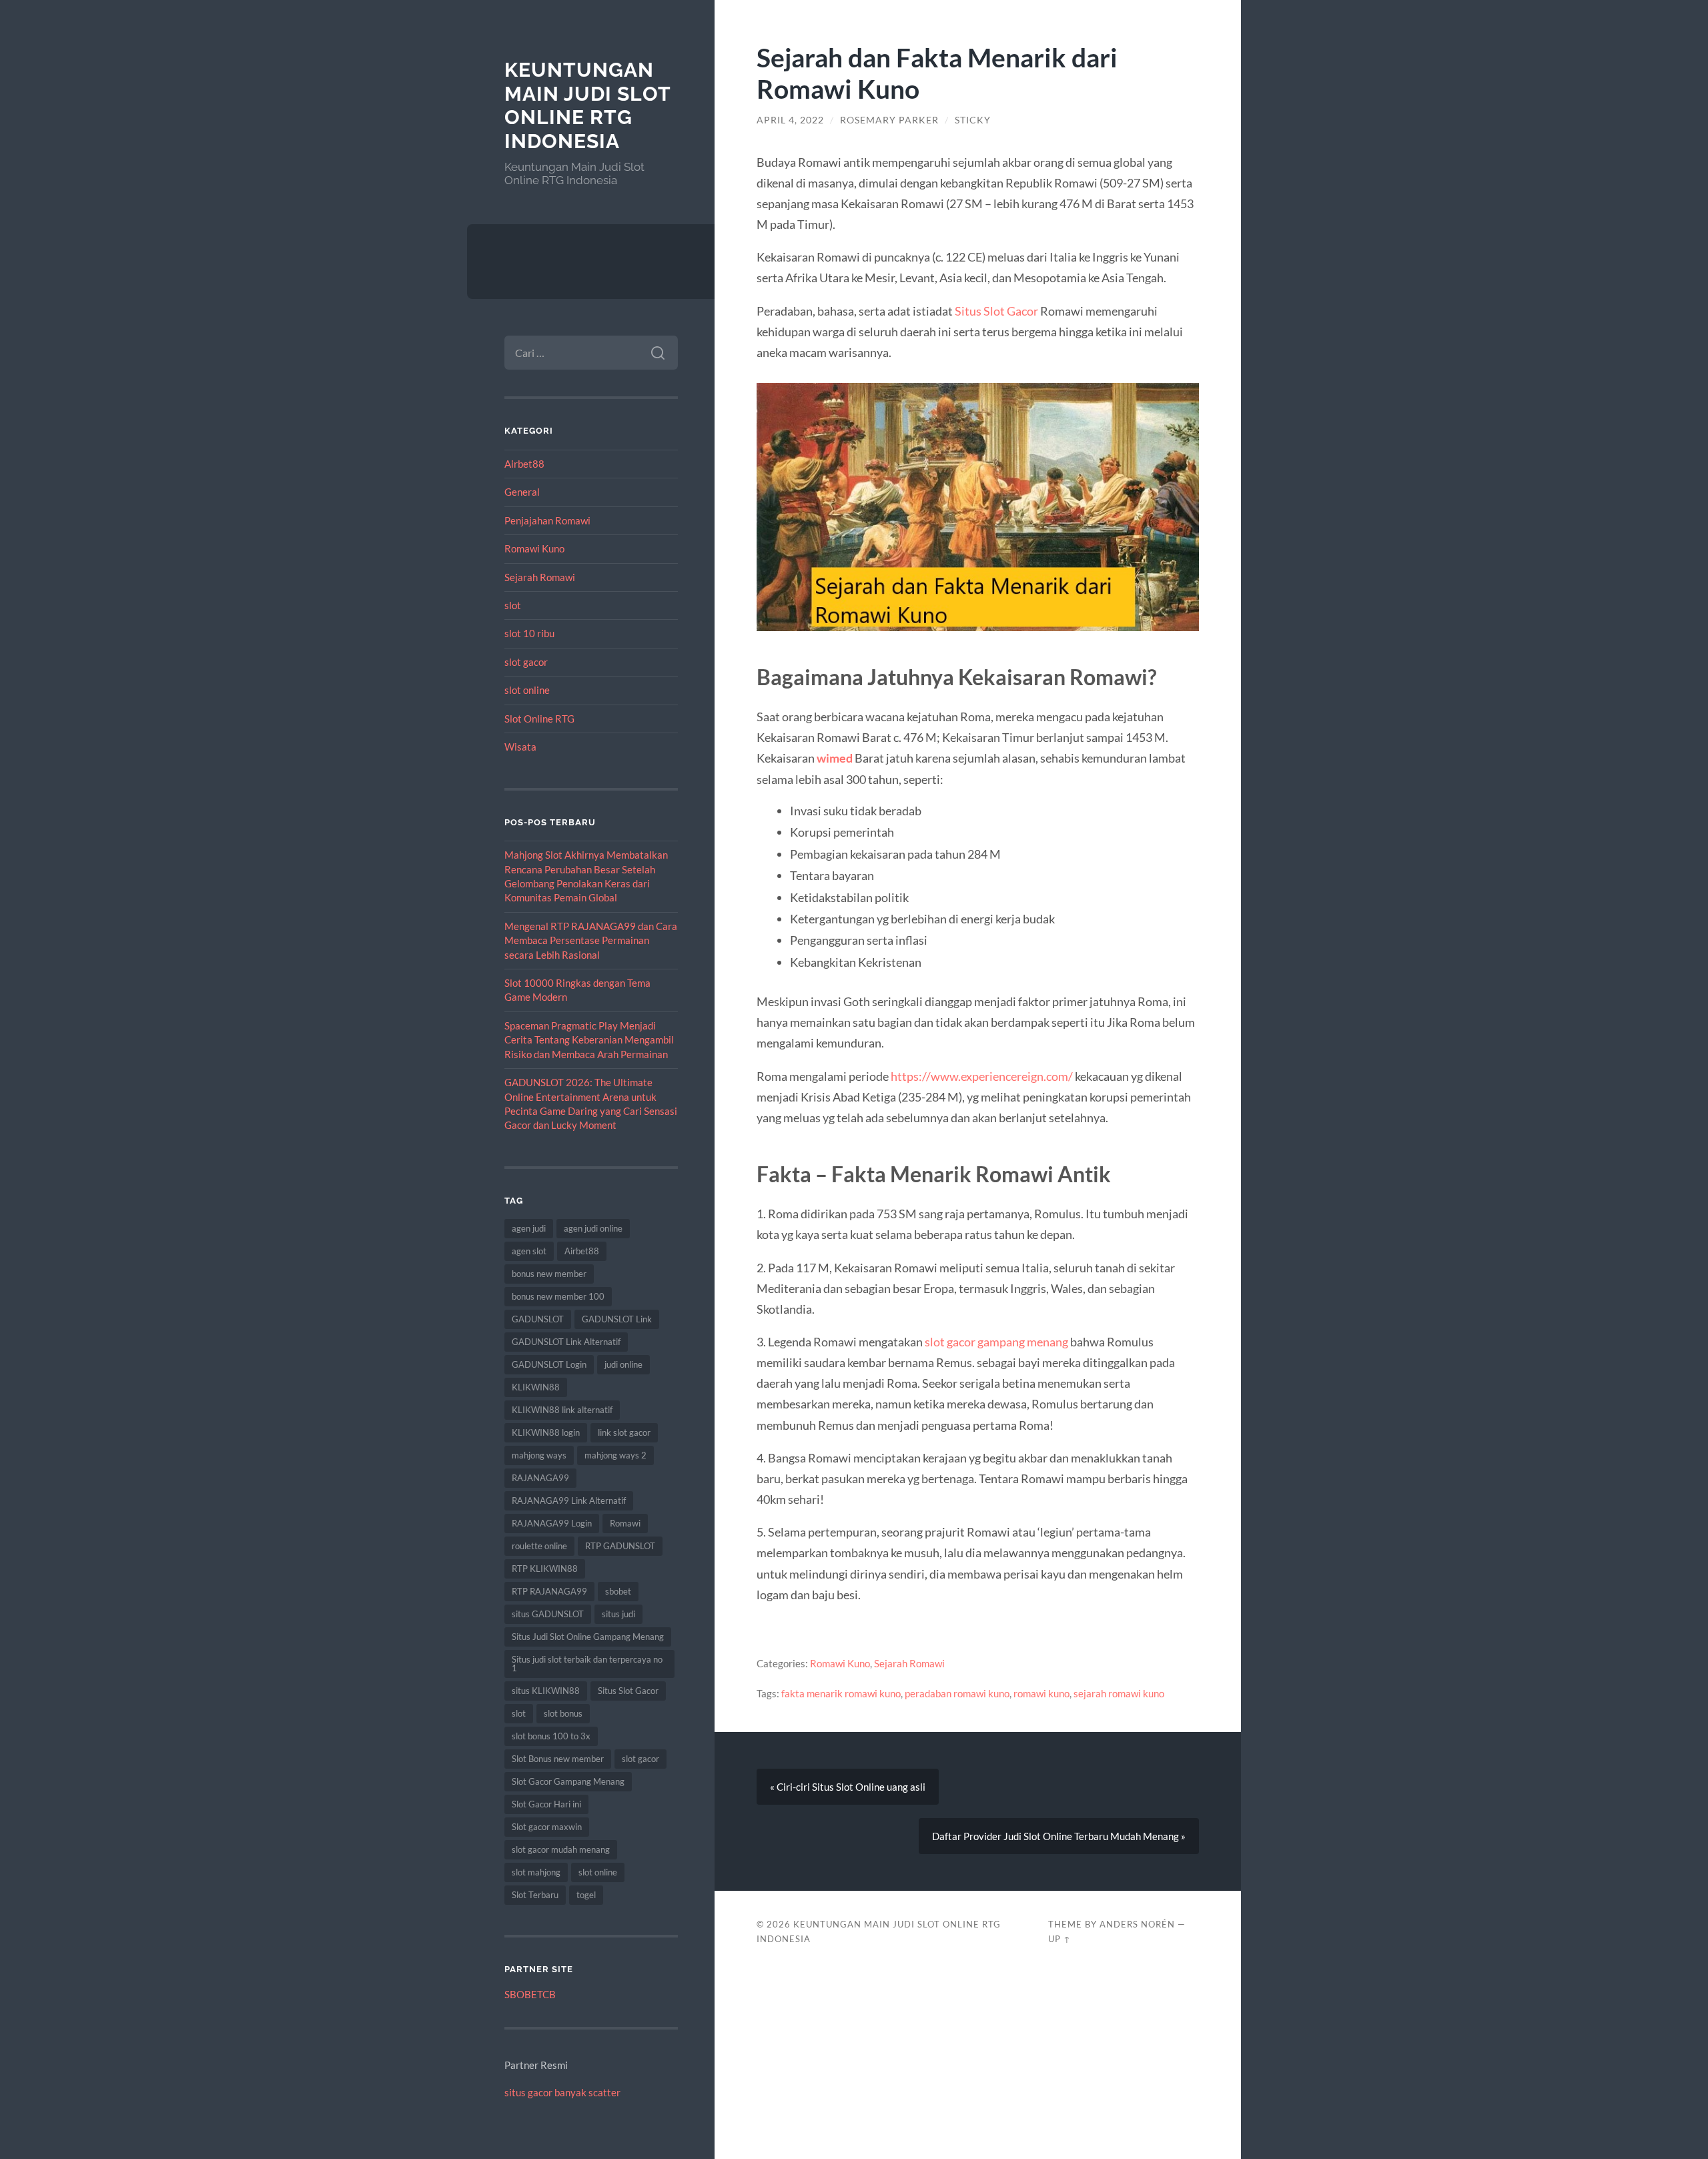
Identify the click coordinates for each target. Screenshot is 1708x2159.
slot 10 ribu (529, 633)
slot (513, 605)
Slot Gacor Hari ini (546, 1804)
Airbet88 (524, 464)
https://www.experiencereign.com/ (982, 1076)
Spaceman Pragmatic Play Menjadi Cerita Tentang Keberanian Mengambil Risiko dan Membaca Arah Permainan (589, 1040)
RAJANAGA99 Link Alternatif (569, 1500)
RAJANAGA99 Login (552, 1523)
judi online (623, 1364)
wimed (835, 758)
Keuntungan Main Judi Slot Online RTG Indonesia (587, 105)
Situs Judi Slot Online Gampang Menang (588, 1637)
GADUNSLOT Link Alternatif (566, 1342)
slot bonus (563, 1713)
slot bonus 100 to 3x (551, 1736)
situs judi (618, 1614)
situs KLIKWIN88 (546, 1691)
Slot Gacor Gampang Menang (568, 1781)
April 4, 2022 (790, 120)
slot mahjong (536, 1872)
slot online (527, 690)
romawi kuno (1041, 1693)
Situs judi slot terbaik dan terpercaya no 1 (587, 1664)
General (522, 492)
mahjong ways (539, 1455)
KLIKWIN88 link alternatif (562, 1410)
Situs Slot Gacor (628, 1691)
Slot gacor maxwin (547, 1827)
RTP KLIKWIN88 (545, 1569)
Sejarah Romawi (540, 577)
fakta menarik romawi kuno (841, 1693)
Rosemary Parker (889, 120)
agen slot (529, 1251)
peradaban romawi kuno (957, 1693)
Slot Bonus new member (558, 1759)
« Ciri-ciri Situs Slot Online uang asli (848, 1787)
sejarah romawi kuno (1119, 1693)
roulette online (539, 1546)
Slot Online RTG (539, 719)
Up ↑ (1059, 1939)
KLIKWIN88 (536, 1387)
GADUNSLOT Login (549, 1364)
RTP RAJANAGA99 (549, 1591)
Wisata (520, 747)
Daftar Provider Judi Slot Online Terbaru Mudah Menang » (1059, 1836)
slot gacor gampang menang (996, 1342)
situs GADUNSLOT (548, 1614)
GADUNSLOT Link (617, 1319)
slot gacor (526, 662)
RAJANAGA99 (540, 1478)
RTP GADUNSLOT (620, 1546)
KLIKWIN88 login (546, 1432)
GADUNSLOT (538, 1319)
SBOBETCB (530, 1994)
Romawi (625, 1523)
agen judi (529, 1228)
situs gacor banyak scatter (562, 2092)
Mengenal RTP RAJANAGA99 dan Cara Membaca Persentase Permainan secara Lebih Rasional (591, 940)
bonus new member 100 (558, 1296)
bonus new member (549, 1274)
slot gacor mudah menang (561, 1849)
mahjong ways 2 (615, 1455)
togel (586, 1895)
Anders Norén (1137, 1924)
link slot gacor (624, 1432)
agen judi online (593, 1228)
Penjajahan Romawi (547, 520)
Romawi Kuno (534, 548)
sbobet (618, 1591)
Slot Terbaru (535, 1895)
